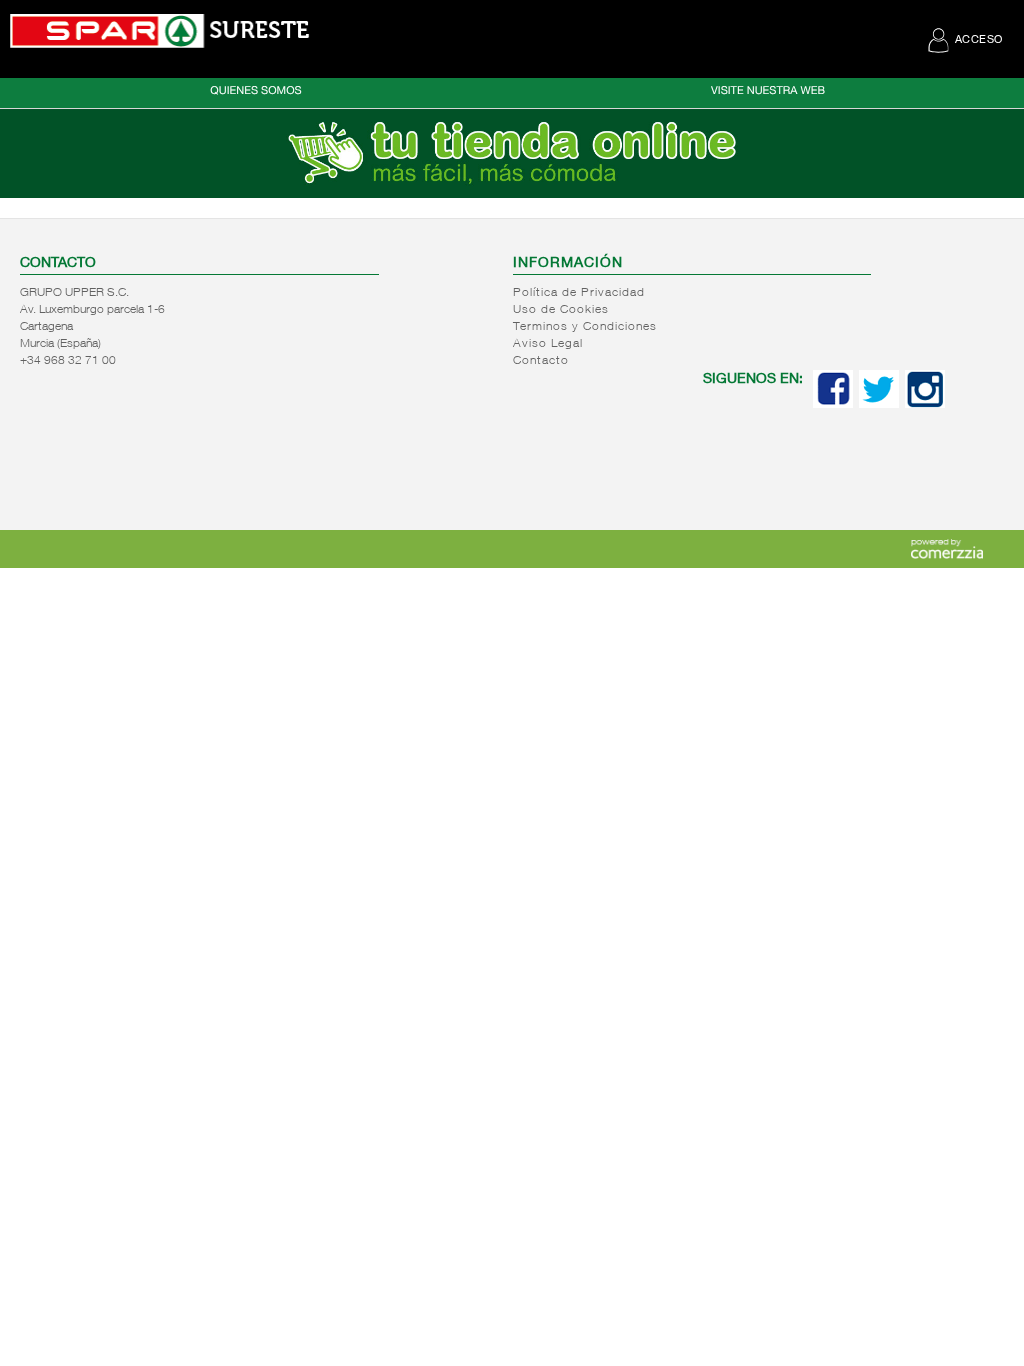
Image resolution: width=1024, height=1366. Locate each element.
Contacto (541, 361)
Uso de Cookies (561, 310)
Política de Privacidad (579, 293)
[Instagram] (925, 404)
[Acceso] (512, 194)
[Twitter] (879, 404)
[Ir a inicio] (160, 31)
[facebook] (833, 404)
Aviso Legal (548, 344)
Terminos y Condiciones (585, 327)
